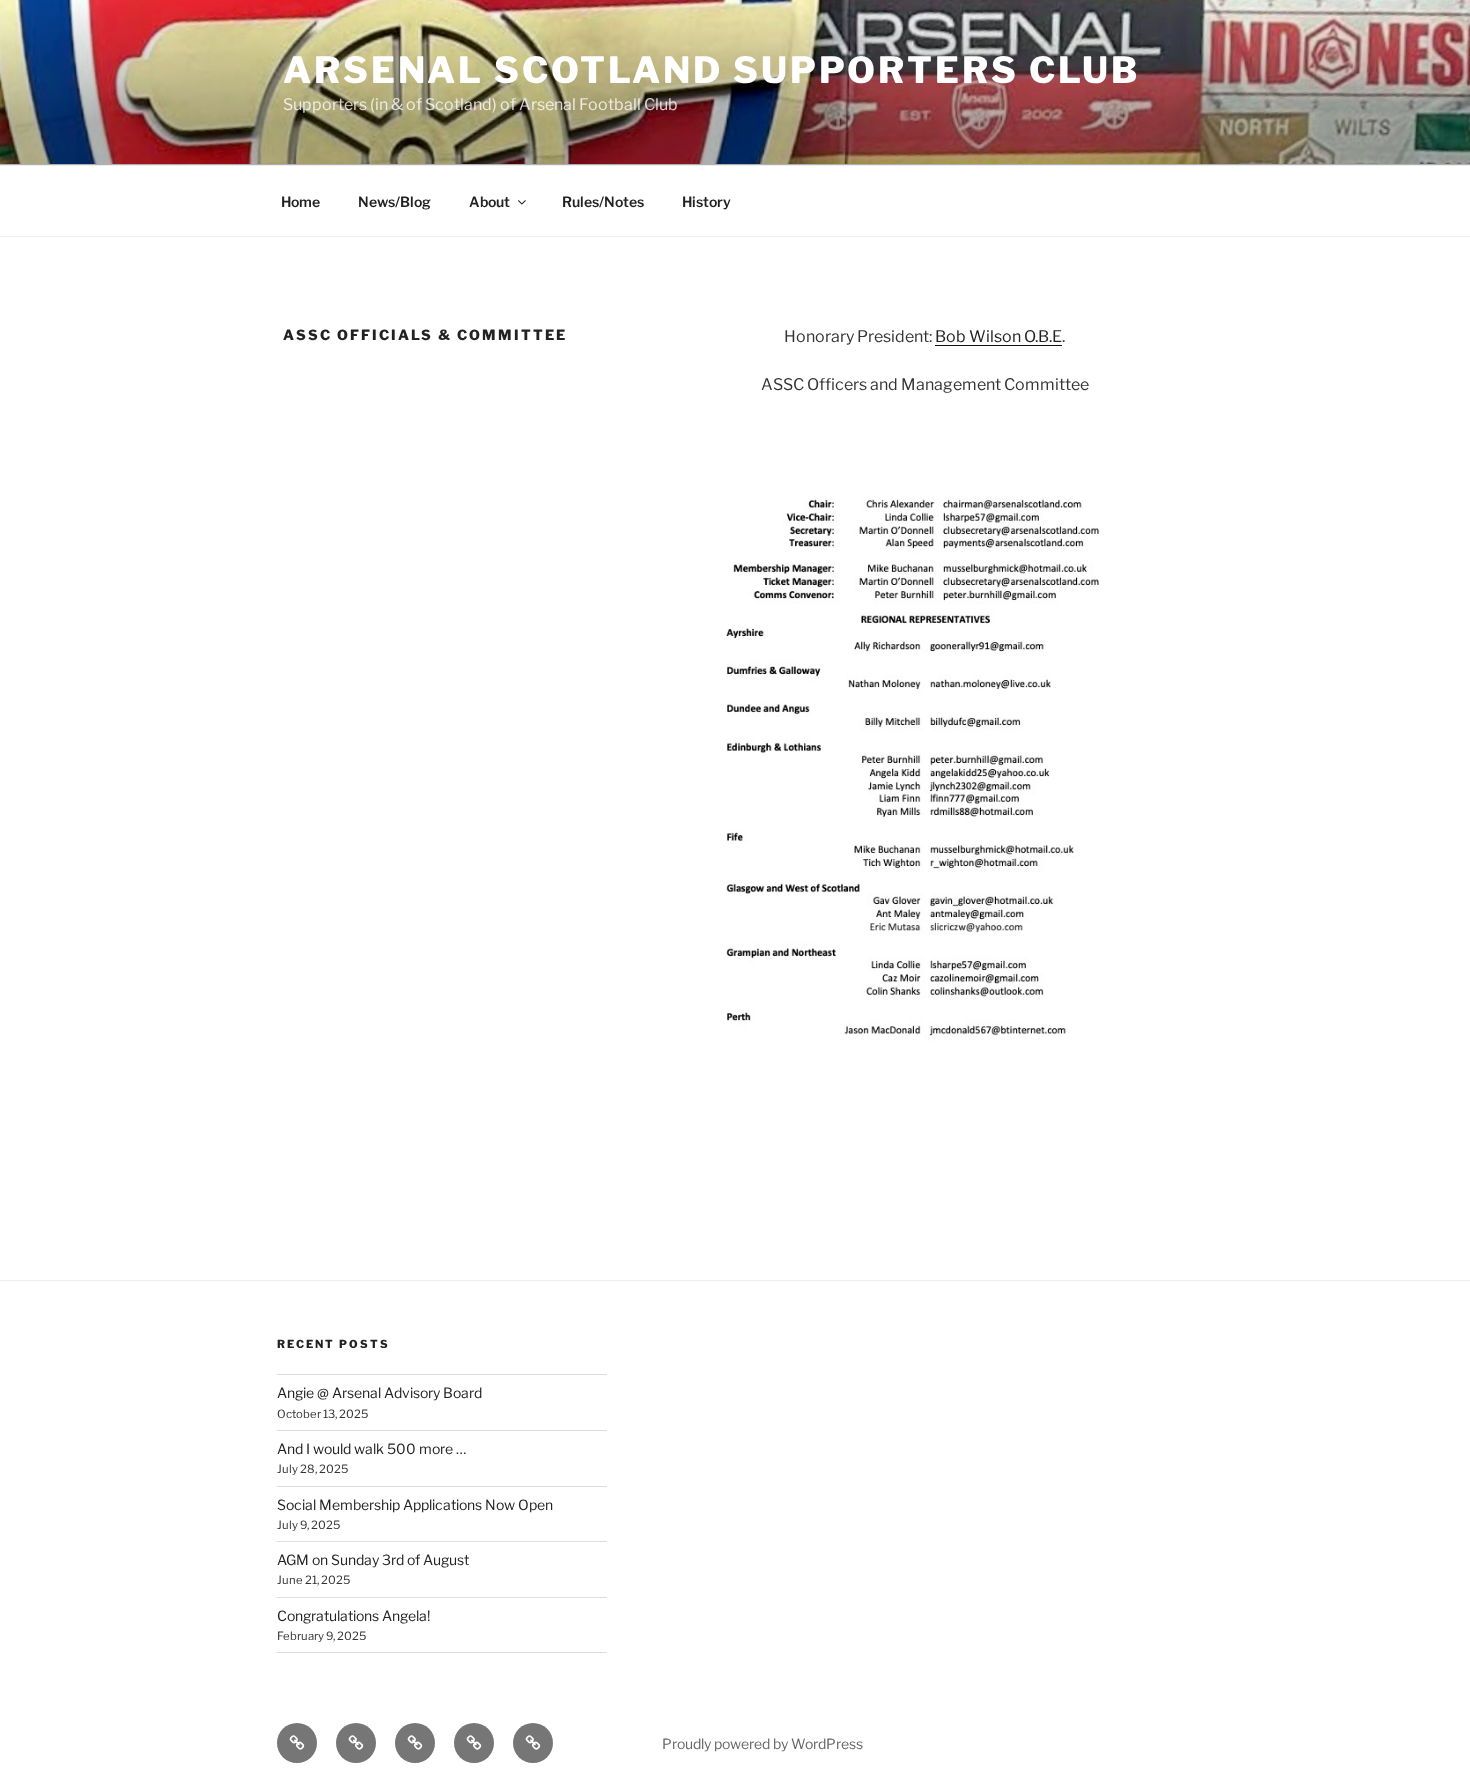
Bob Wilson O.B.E (998, 336)
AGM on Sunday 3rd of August (373, 1559)
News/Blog (394, 201)
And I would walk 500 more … (371, 1448)
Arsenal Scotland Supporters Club (711, 70)
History (706, 201)
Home (300, 201)
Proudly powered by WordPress (762, 1743)
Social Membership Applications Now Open (415, 1504)
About (489, 201)
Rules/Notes (603, 201)
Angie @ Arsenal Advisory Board (379, 1392)
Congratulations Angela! (353, 1615)
